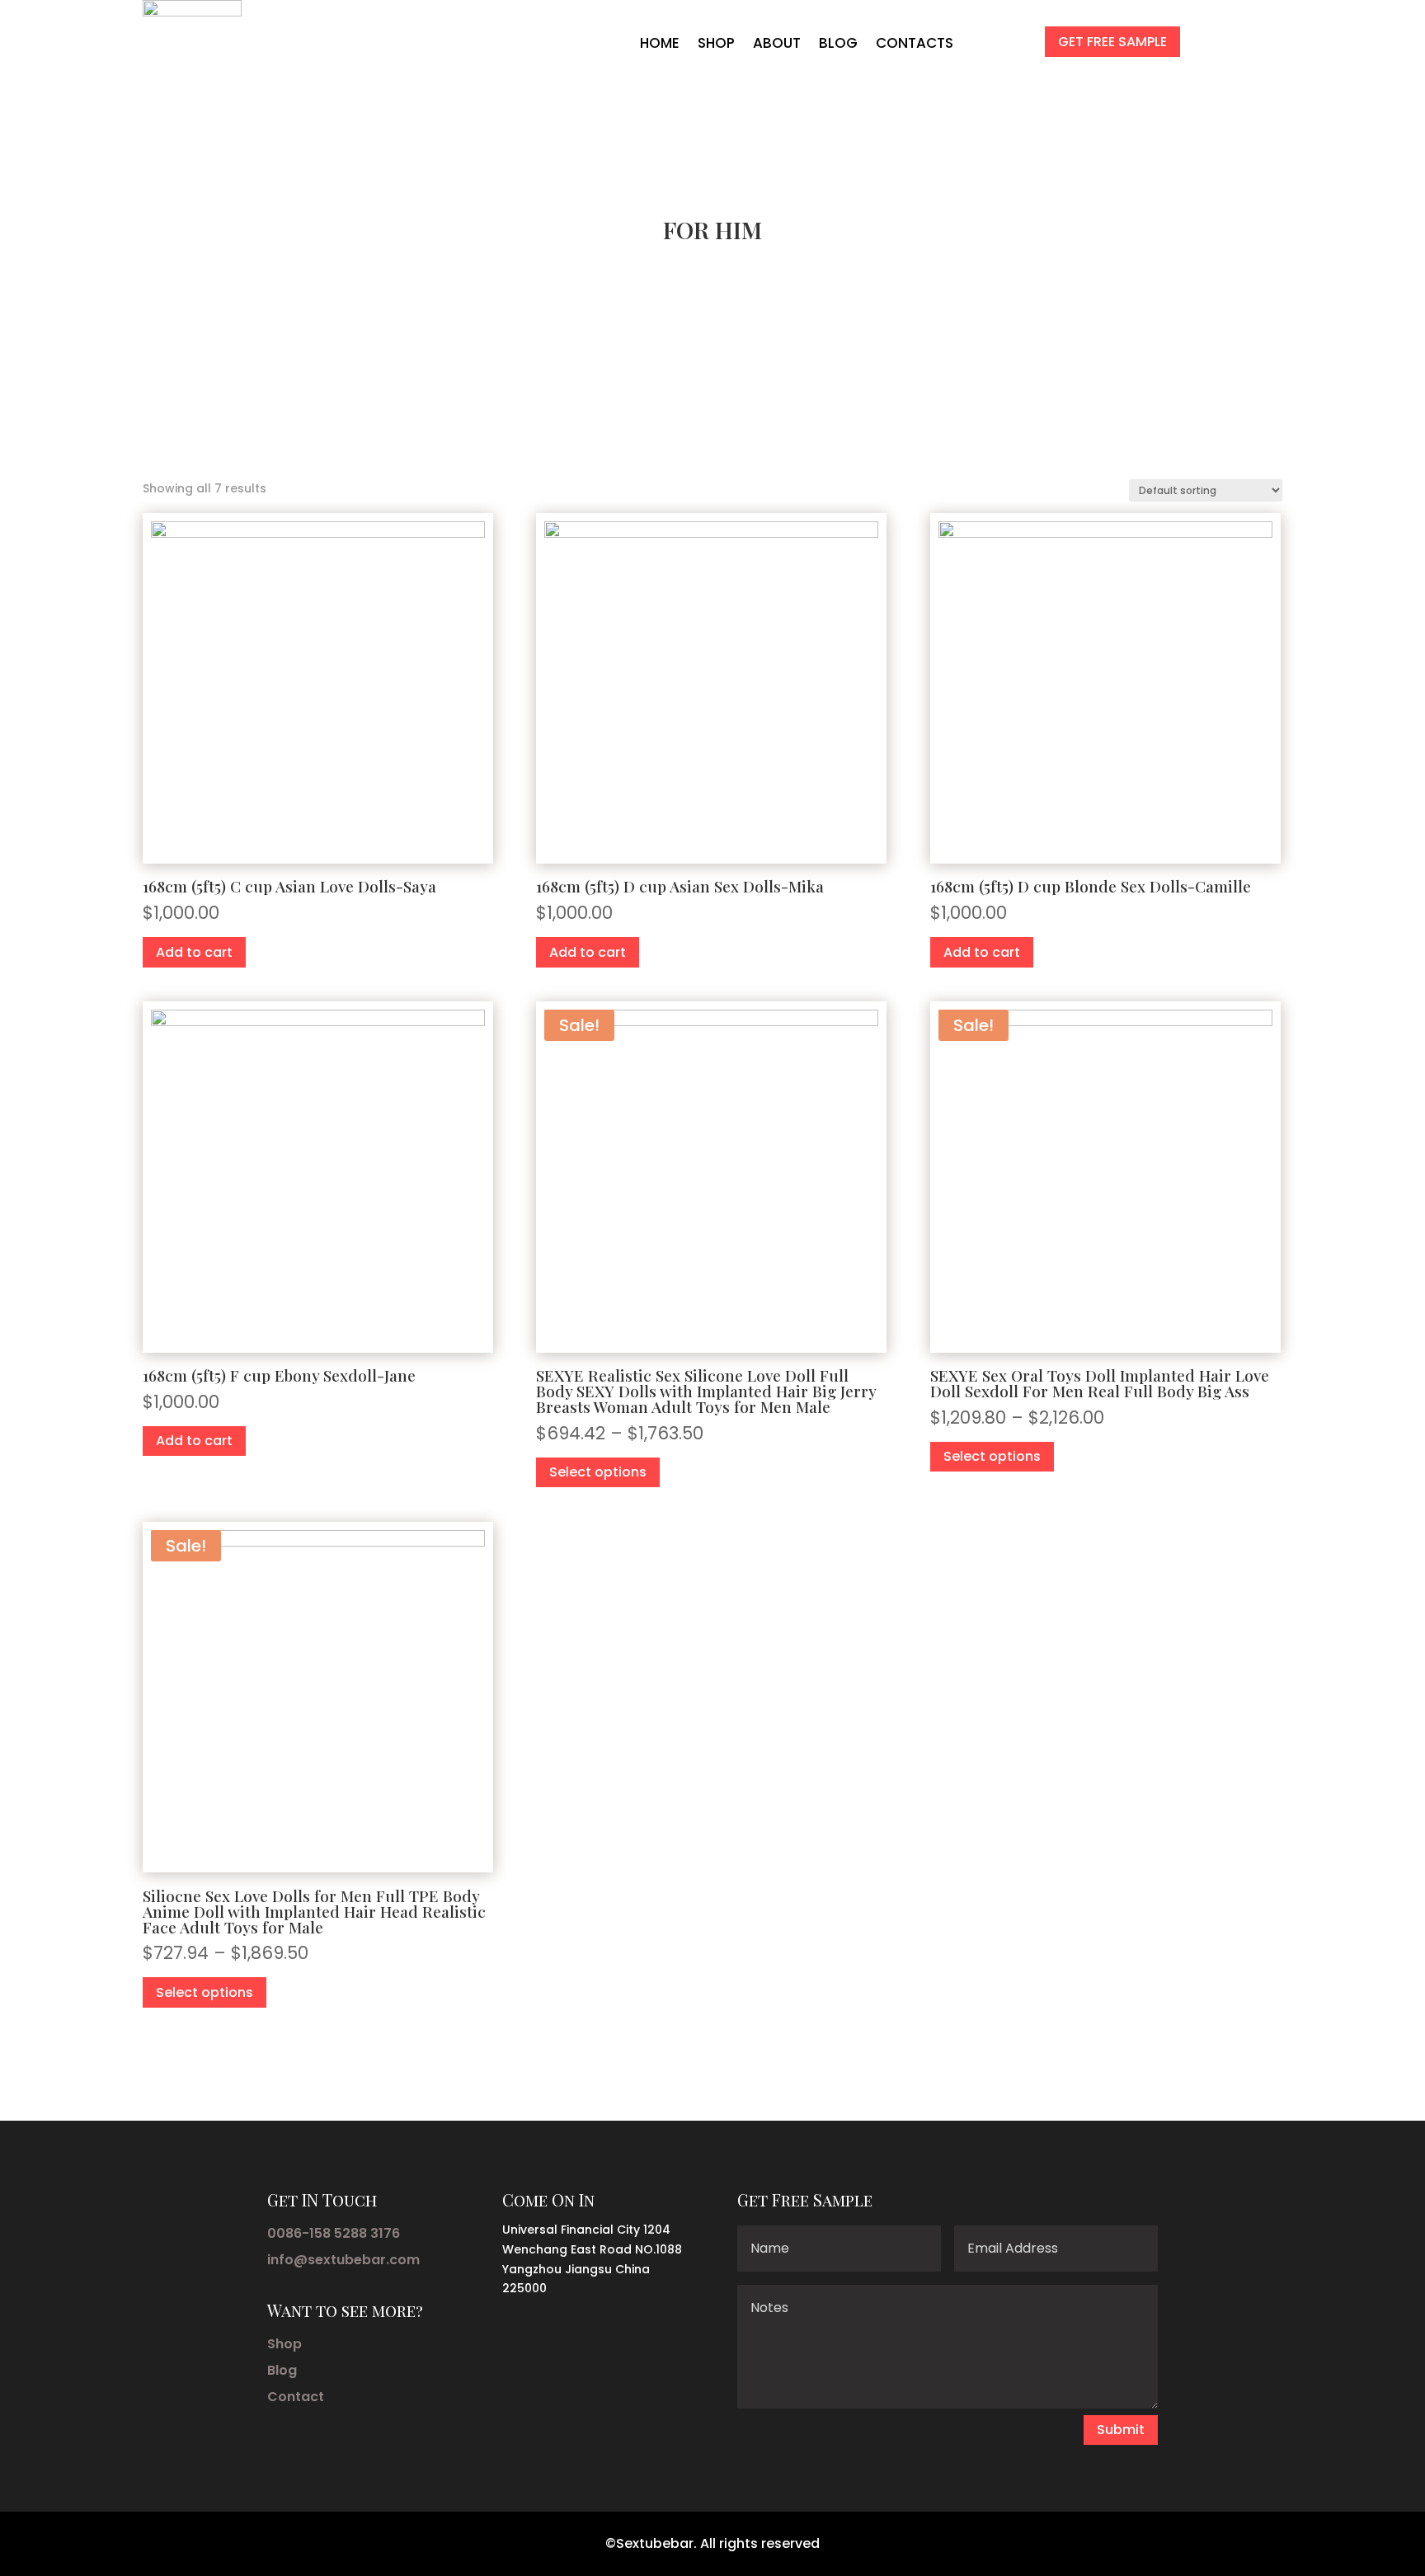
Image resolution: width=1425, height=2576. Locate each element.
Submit (1121, 2430)
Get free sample (1112, 42)
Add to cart (194, 952)
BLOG (838, 43)
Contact (296, 2397)
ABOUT (777, 43)
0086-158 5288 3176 (334, 2233)
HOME (660, 43)
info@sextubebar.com (343, 2260)
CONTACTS (915, 43)
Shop (285, 2344)
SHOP (716, 43)
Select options (598, 1472)
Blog (282, 2370)
